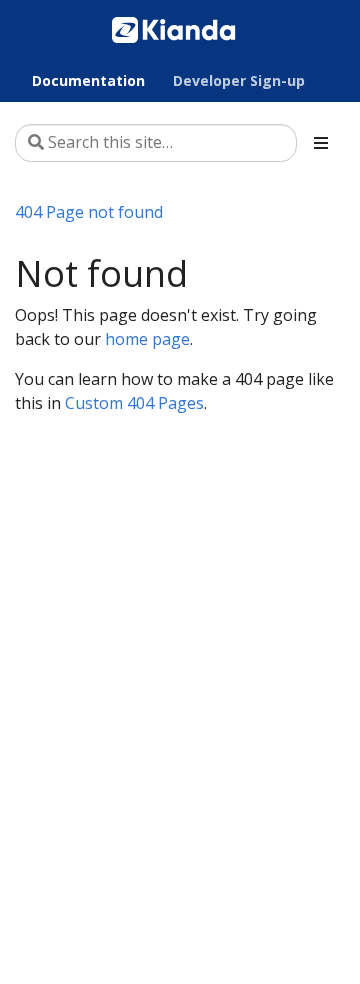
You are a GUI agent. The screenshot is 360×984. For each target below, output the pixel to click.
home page (147, 339)
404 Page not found (89, 212)
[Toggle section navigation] (321, 143)
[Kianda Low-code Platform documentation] (174, 29)
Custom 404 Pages (134, 403)
